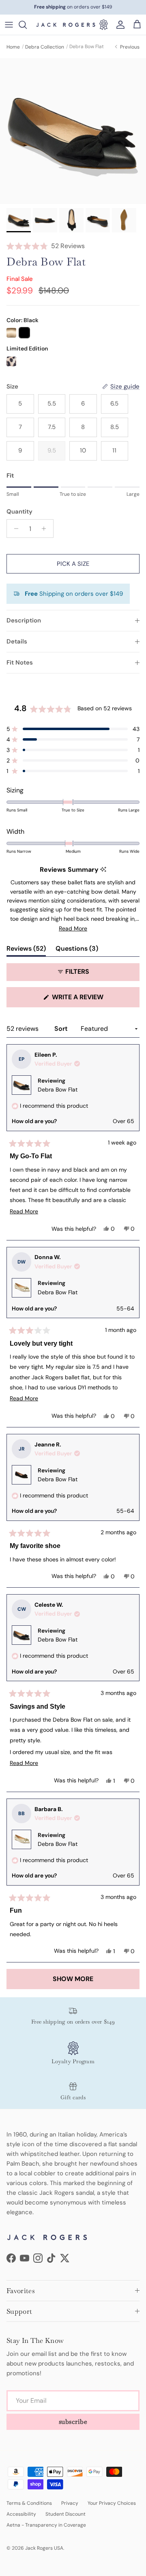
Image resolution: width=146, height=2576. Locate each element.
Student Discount (65, 2514)
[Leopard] (11, 361)
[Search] (27, 25)
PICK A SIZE (73, 564)
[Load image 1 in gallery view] (73, 131)
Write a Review (92, 1000)
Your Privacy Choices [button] (112, 2503)
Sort (62, 1029)
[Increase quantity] (46, 529)
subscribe (73, 2422)
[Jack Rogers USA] (66, 25)
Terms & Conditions (29, 2503)
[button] (73, 246)
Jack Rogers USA (44, 2548)
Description (24, 620)
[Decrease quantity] (14, 529)
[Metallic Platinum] (11, 333)
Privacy (70, 2503)
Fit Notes (20, 663)
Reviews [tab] (26, 950)
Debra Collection (45, 47)
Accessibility (21, 2514)
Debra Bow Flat (58, 1089)
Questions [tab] (77, 950)
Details (17, 641)
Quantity (19, 512)
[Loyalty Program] (103, 25)
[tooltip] (103, 870)
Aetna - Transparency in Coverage (46, 2525)
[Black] (24, 333)
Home (13, 47)
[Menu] (9, 25)
